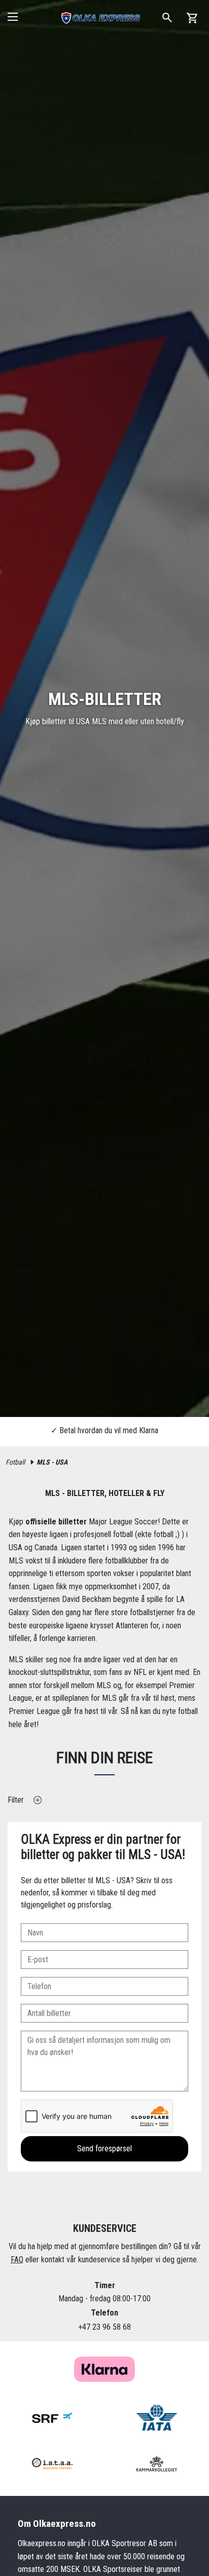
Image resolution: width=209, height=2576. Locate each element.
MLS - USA (52, 1462)
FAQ (17, 2260)
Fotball (15, 1462)
